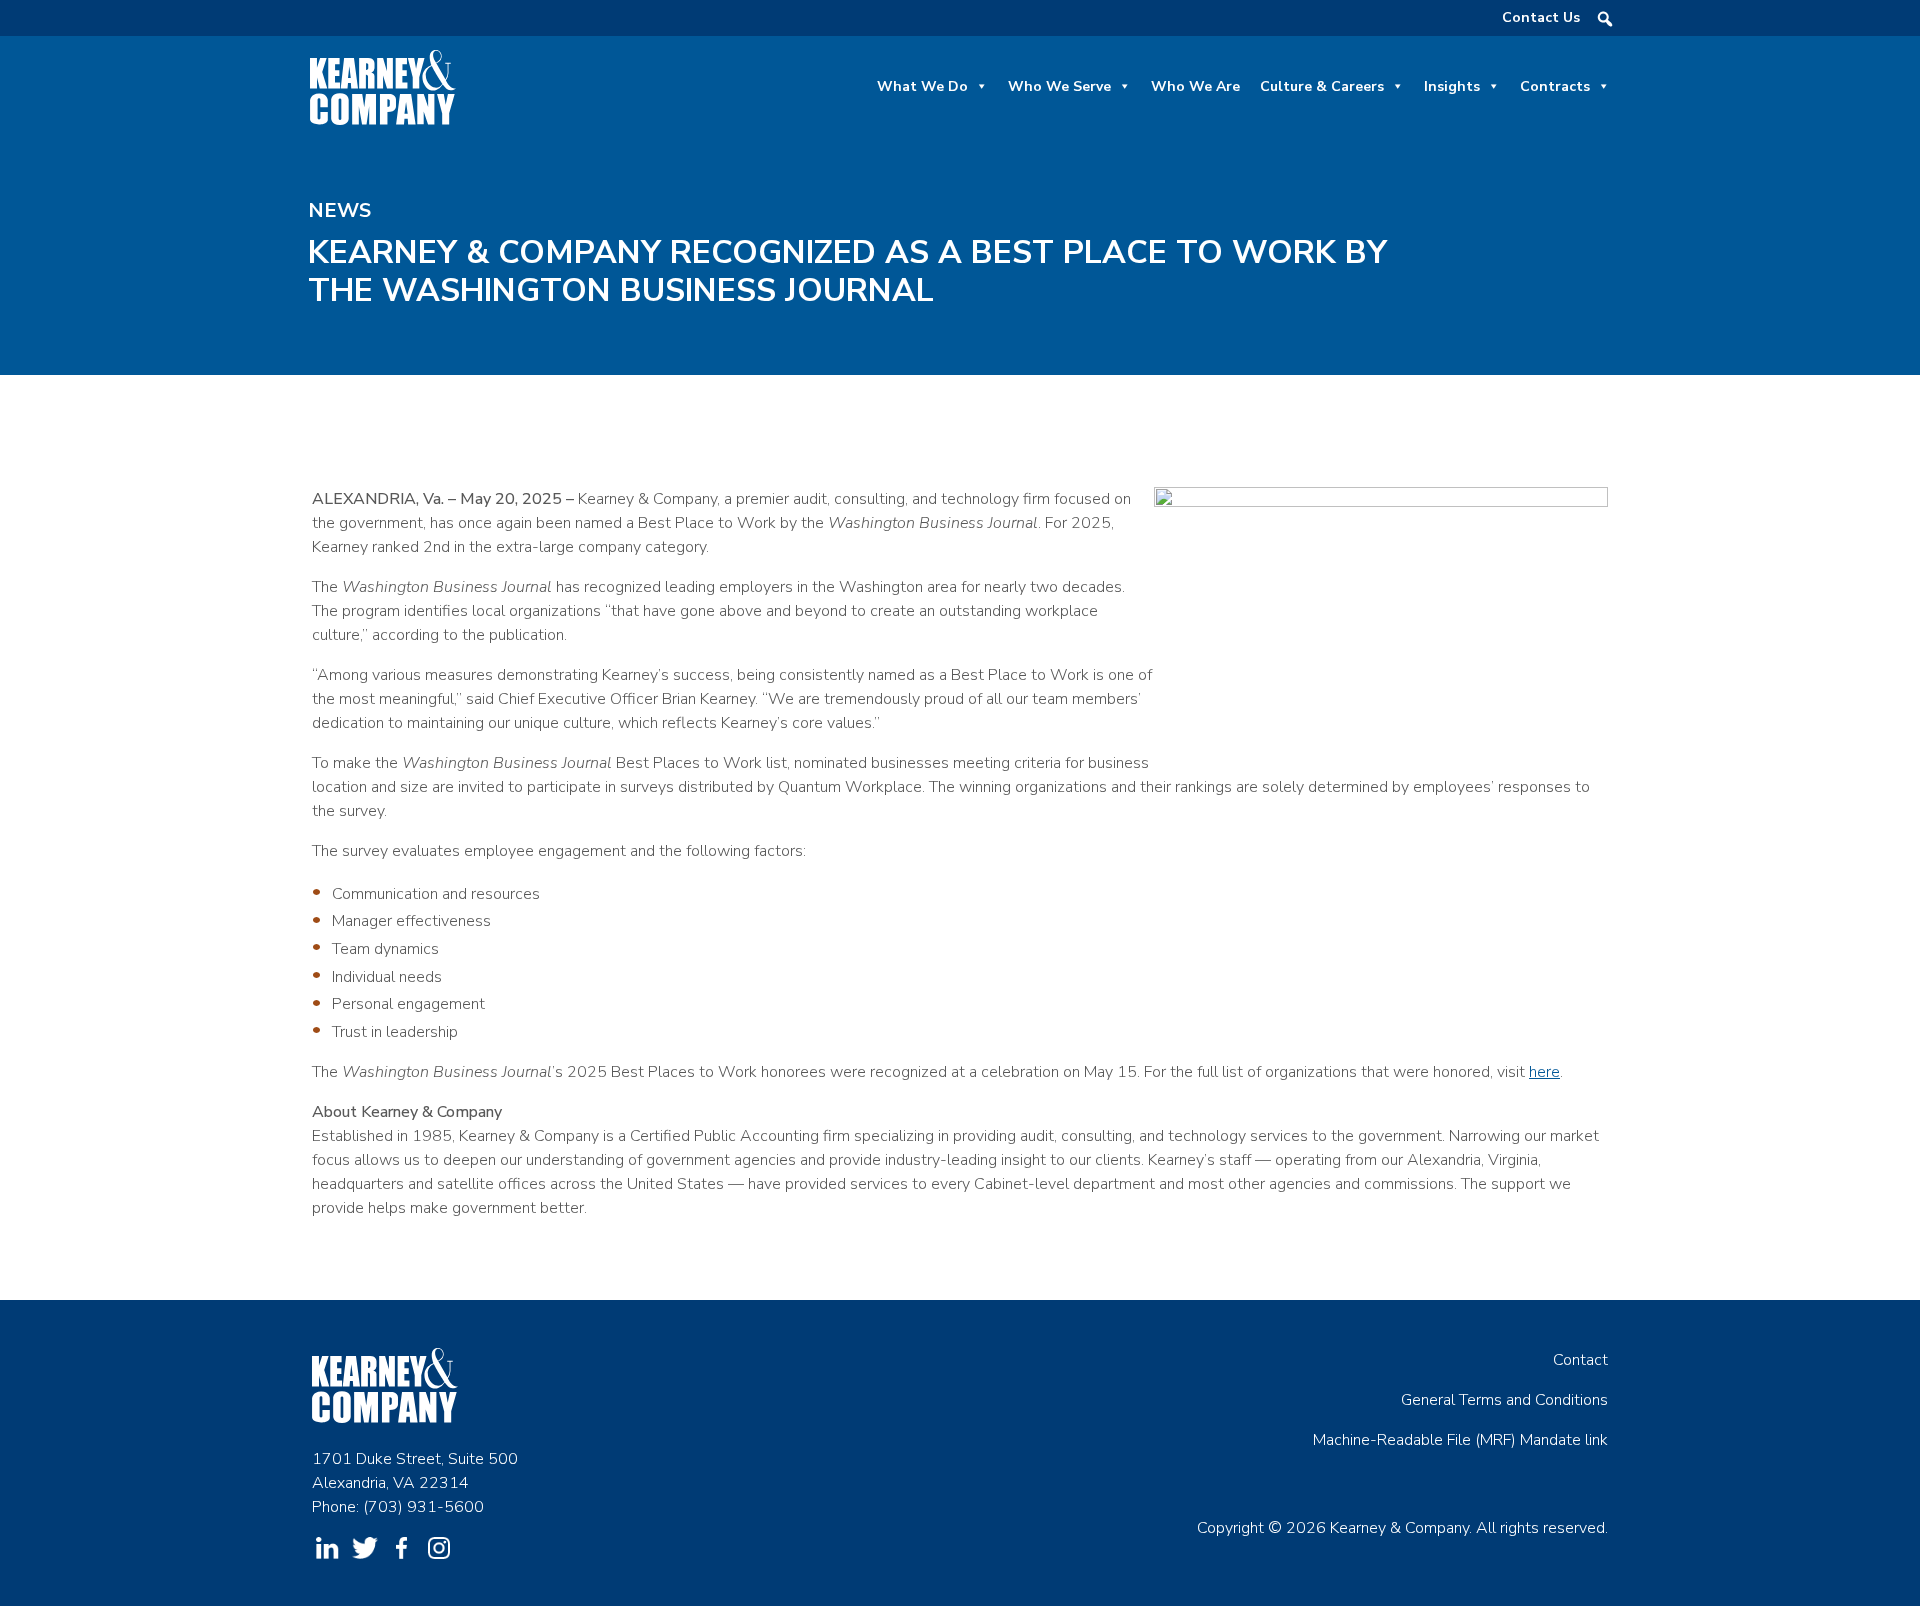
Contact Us (1541, 17)
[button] (1605, 19)
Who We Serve (1059, 86)
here (1544, 1072)
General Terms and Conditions (1504, 1400)
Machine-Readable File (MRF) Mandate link (1460, 1440)
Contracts (1555, 86)
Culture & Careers (1322, 86)
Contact (1580, 1360)
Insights (1452, 86)
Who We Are (1195, 86)
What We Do (922, 86)
